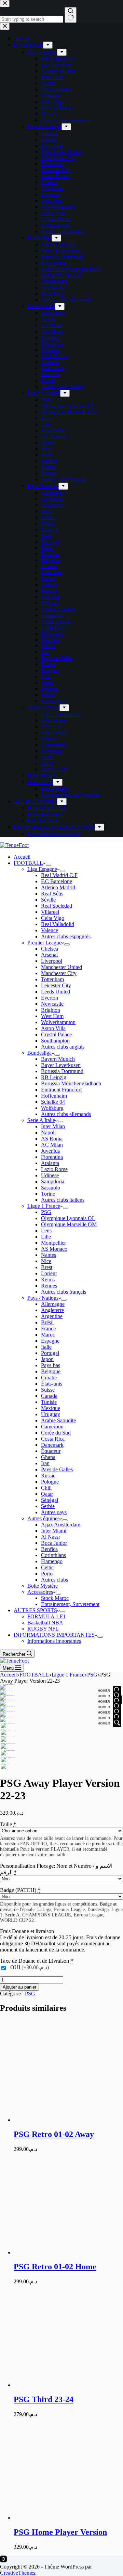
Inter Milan (53, 1126)
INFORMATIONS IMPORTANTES (54, 1635)
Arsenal (49, 955)
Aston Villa (53, 1028)
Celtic (47, 1567)
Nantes (49, 1255)
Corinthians (53, 1555)
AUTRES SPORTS (35, 1610)
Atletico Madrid (58, 887)
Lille (46, 1237)
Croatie (49, 1378)
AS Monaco (54, 1249)
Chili (46, 1488)
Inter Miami (54, 1531)
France (48, 1328)
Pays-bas (51, 1365)
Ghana (48, 1457)
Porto (47, 1574)
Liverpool (52, 961)
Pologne (50, 1482)
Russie (48, 1476)
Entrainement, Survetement (70, 1604)
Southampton (55, 1041)
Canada (49, 1396)
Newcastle (52, 1004)
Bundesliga (39, 1053)
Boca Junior (54, 1543)
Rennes (49, 1286)
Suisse (48, 1390)
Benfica (49, 1549)
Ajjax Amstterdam (61, 1525)
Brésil (47, 1322)
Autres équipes (43, 1518)
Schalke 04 (53, 1102)
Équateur (51, 1451)
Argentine (52, 1316)
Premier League (44, 943)
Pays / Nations (43, 1298)
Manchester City (59, 973)
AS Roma (52, 1139)
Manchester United (61, 967)
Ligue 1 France (44, 1206)
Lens (46, 1230)
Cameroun (52, 1427)
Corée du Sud (56, 1433)
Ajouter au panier (19, 1987)
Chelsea (50, 949)
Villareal (50, 912)
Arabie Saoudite (58, 1420)
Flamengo (52, 1561)
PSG (46, 1212)
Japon (47, 1359)
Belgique (51, 1371)
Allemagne (53, 1304)
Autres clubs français (64, 1292)
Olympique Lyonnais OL (68, 1218)
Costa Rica (53, 1439)
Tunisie (49, 1402)
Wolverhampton (58, 1022)
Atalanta (50, 1163)
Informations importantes (54, 1641)
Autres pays (54, 1512)
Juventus (50, 1151)
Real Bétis (52, 894)
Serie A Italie (41, 1120)
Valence (50, 930)
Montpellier (53, 1243)
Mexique (51, 1408)
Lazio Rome (54, 1169)
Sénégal (50, 1500)
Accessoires (40, 1592)
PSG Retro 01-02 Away (54, 2134)
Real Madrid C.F (59, 875)
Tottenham (52, 979)
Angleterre (52, 1310)
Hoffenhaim (54, 1096)
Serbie (48, 1506)
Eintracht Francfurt (61, 1090)
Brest (47, 1267)
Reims (48, 1279)
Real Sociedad (57, 906)
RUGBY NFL (43, 1629)
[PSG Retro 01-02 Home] (65, 2253)
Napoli (48, 1132)
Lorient (49, 1273)
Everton (50, 998)
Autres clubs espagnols (66, 936)
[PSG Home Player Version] (65, 2518)
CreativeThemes (18, 2573)
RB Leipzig (54, 1077)
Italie (46, 1347)
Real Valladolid (58, 924)
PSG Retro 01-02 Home (55, 2267)
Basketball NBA (45, 1623)
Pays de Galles (57, 1469)
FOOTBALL (28, 863)
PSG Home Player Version (60, 2532)
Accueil (22, 857)
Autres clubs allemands (66, 1114)
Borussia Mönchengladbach (71, 1083)
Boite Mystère (43, 1586)
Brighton (51, 1010)
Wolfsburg (52, 1108)
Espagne (50, 1341)
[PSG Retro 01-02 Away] (65, 2120)
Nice (46, 1261)
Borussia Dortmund (62, 1071)
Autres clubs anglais (63, 1047)
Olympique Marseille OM (69, 1224)
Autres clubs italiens (63, 1200)
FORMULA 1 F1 (46, 1616)
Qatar (47, 1494)
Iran (45, 1463)
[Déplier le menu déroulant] (49, 865)
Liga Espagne (42, 869)
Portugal (50, 1353)
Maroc (48, 1335)
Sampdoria (53, 1181)
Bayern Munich (58, 1059)
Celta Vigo (53, 918)
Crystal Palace (56, 1034)
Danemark (52, 1445)
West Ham (52, 1016)
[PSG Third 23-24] (65, 2385)
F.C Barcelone (57, 881)
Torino (48, 1194)
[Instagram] (3, 2561)
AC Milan (52, 1145)
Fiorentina (52, 1157)
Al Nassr (51, 1537)
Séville (48, 900)
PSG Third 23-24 (44, 2399)
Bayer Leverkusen (61, 1065)
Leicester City (56, 985)
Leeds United (56, 992)
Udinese (50, 1175)
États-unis (52, 1384)
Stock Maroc (55, 1598)
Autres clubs (54, 1580)
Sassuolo (51, 1188)
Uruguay (51, 1414)
